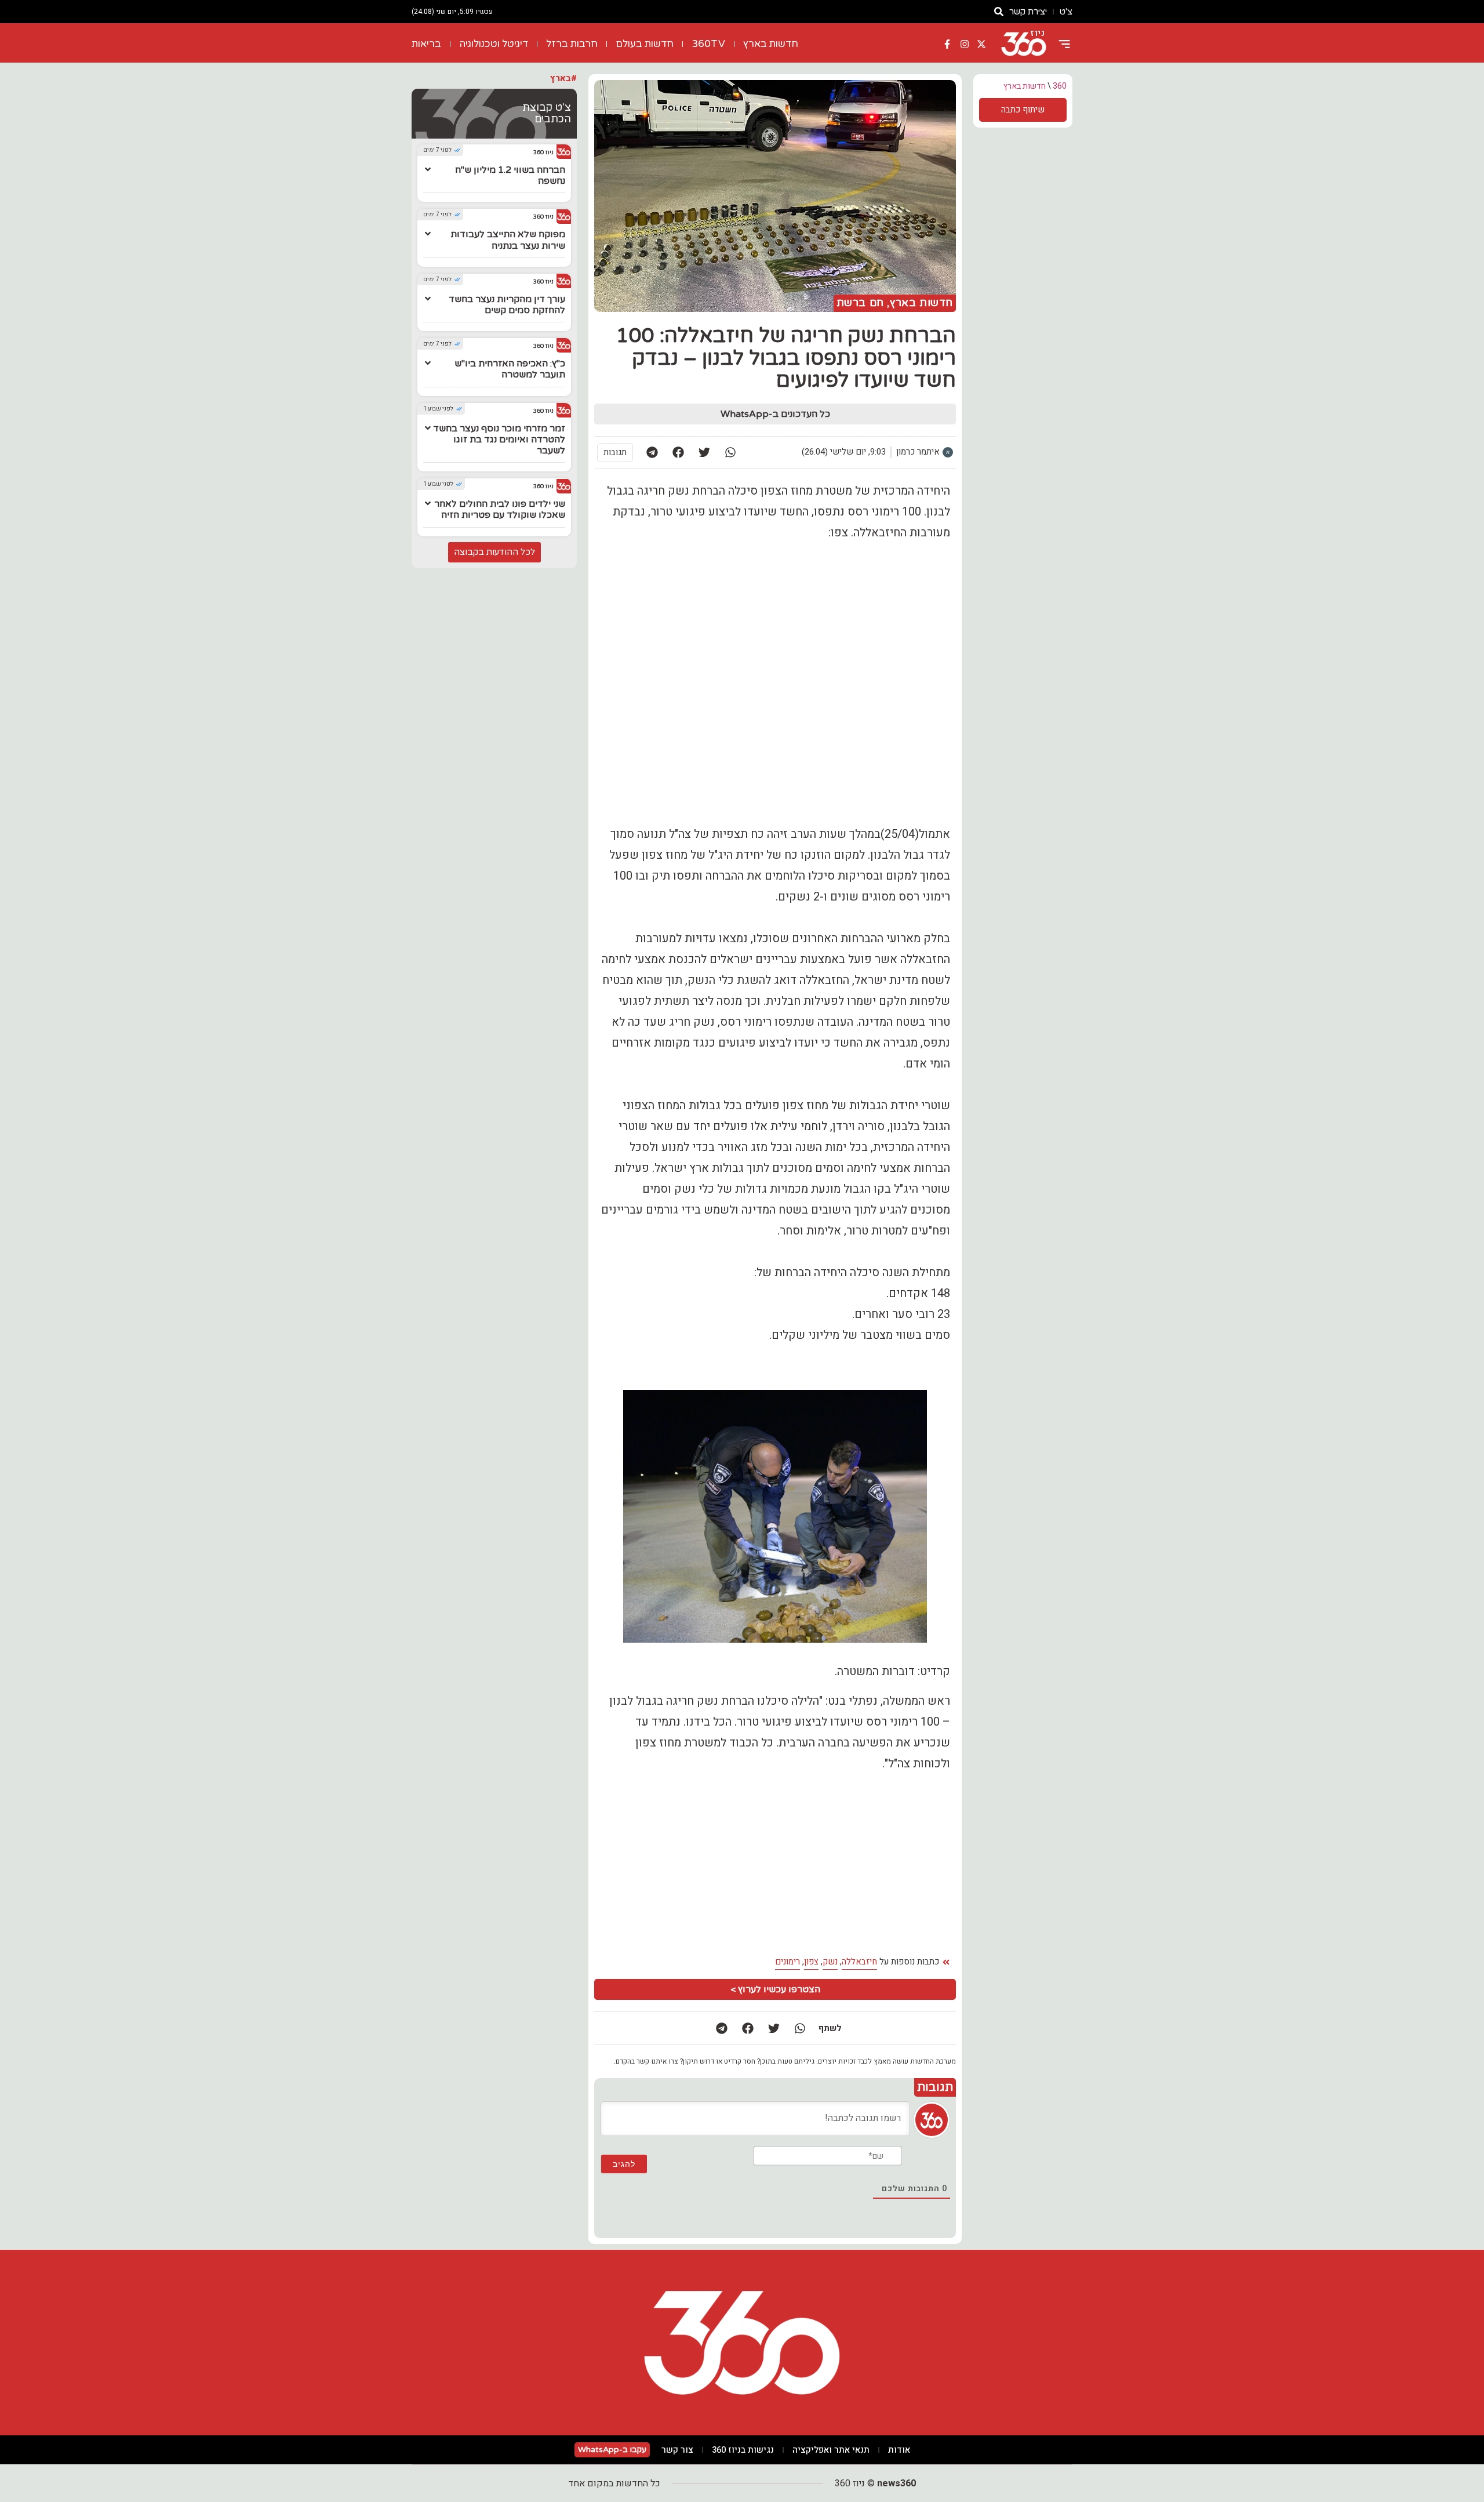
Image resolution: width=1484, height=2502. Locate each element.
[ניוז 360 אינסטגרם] (965, 44)
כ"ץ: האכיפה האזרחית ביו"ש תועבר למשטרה (510, 369)
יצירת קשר (1028, 12)
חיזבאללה (859, 1962)
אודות (899, 2450)
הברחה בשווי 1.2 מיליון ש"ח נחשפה (510, 175)
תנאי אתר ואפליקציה (831, 2450)
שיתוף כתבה (1023, 110)
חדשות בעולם (645, 44)
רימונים (788, 1962)
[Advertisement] (687, 1864)
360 (1060, 86)
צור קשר (677, 2450)
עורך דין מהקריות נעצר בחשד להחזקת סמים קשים (507, 305)
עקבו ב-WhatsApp (612, 2450)
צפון (811, 1962)
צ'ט (1066, 12)
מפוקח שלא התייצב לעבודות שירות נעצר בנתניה (508, 240)
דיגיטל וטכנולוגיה (494, 44)
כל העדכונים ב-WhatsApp (775, 414)
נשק (830, 1962)
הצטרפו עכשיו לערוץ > (775, 1989)
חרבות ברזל (572, 44)
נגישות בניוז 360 (743, 2450)
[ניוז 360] (1024, 44)
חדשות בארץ (771, 44)
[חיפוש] (999, 12)
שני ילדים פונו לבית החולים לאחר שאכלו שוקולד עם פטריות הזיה (500, 509)
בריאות (426, 44)
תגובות (615, 452)
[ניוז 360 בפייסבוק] (947, 44)
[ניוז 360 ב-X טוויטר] (981, 44)
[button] (730, 453)
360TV (708, 44)
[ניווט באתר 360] (1064, 44)
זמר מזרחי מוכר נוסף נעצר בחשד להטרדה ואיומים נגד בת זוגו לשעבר (499, 440)
